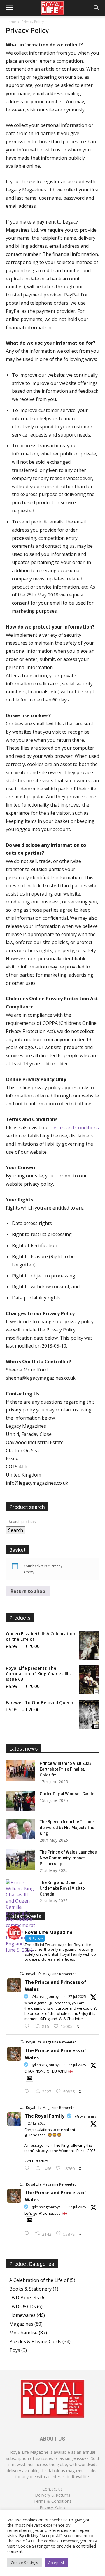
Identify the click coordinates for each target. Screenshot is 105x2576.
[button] (9, 8)
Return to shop (28, 1591)
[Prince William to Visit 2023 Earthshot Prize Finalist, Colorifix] (20, 1771)
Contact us (52, 2489)
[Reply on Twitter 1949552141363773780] (28, 2092)
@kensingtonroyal (47, 1997)
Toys (15, 2350)
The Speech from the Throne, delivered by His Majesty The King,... (67, 1828)
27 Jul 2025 (77, 1997)
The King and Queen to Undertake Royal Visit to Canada (62, 1888)
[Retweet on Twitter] (22, 1974)
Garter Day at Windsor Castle (67, 1794)
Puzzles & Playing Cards (35, 2341)
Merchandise (23, 2333)
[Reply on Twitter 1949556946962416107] (28, 2026)
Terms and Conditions (75, 1128)
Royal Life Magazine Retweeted (51, 1974)
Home (11, 22)
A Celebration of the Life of (39, 2280)
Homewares (22, 2315)
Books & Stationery (30, 2289)
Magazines (21, 2324)
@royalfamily (86, 2116)
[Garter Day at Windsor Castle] (20, 1801)
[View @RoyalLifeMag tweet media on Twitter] (29, 2078)
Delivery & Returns (53, 2495)
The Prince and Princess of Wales (56, 1986)
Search (16, 1530)
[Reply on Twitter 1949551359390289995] (28, 2168)
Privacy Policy (52, 2507)
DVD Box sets (24, 2298)
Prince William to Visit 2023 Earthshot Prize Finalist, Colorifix (66, 1769)
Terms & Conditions (52, 2501)
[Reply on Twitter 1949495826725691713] (28, 2234)
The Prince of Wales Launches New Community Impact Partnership (68, 1858)
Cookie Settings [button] (24, 2563)
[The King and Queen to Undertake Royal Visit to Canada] (20, 1916)
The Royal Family (45, 2116)
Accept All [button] (56, 2563)
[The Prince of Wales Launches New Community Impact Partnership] (20, 1859)
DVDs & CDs (23, 2306)
